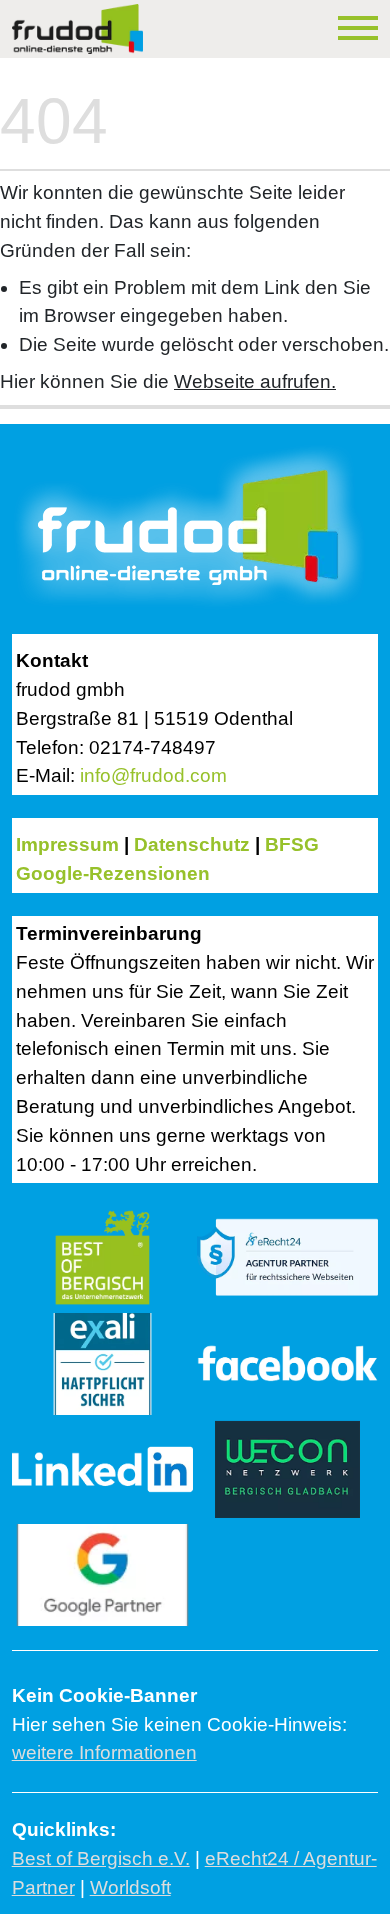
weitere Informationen (104, 1752)
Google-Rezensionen (113, 873)
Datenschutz (192, 844)
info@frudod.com (153, 775)
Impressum (67, 844)
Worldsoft (130, 1887)
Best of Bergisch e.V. (101, 1858)
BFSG (292, 844)
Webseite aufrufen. (255, 381)
